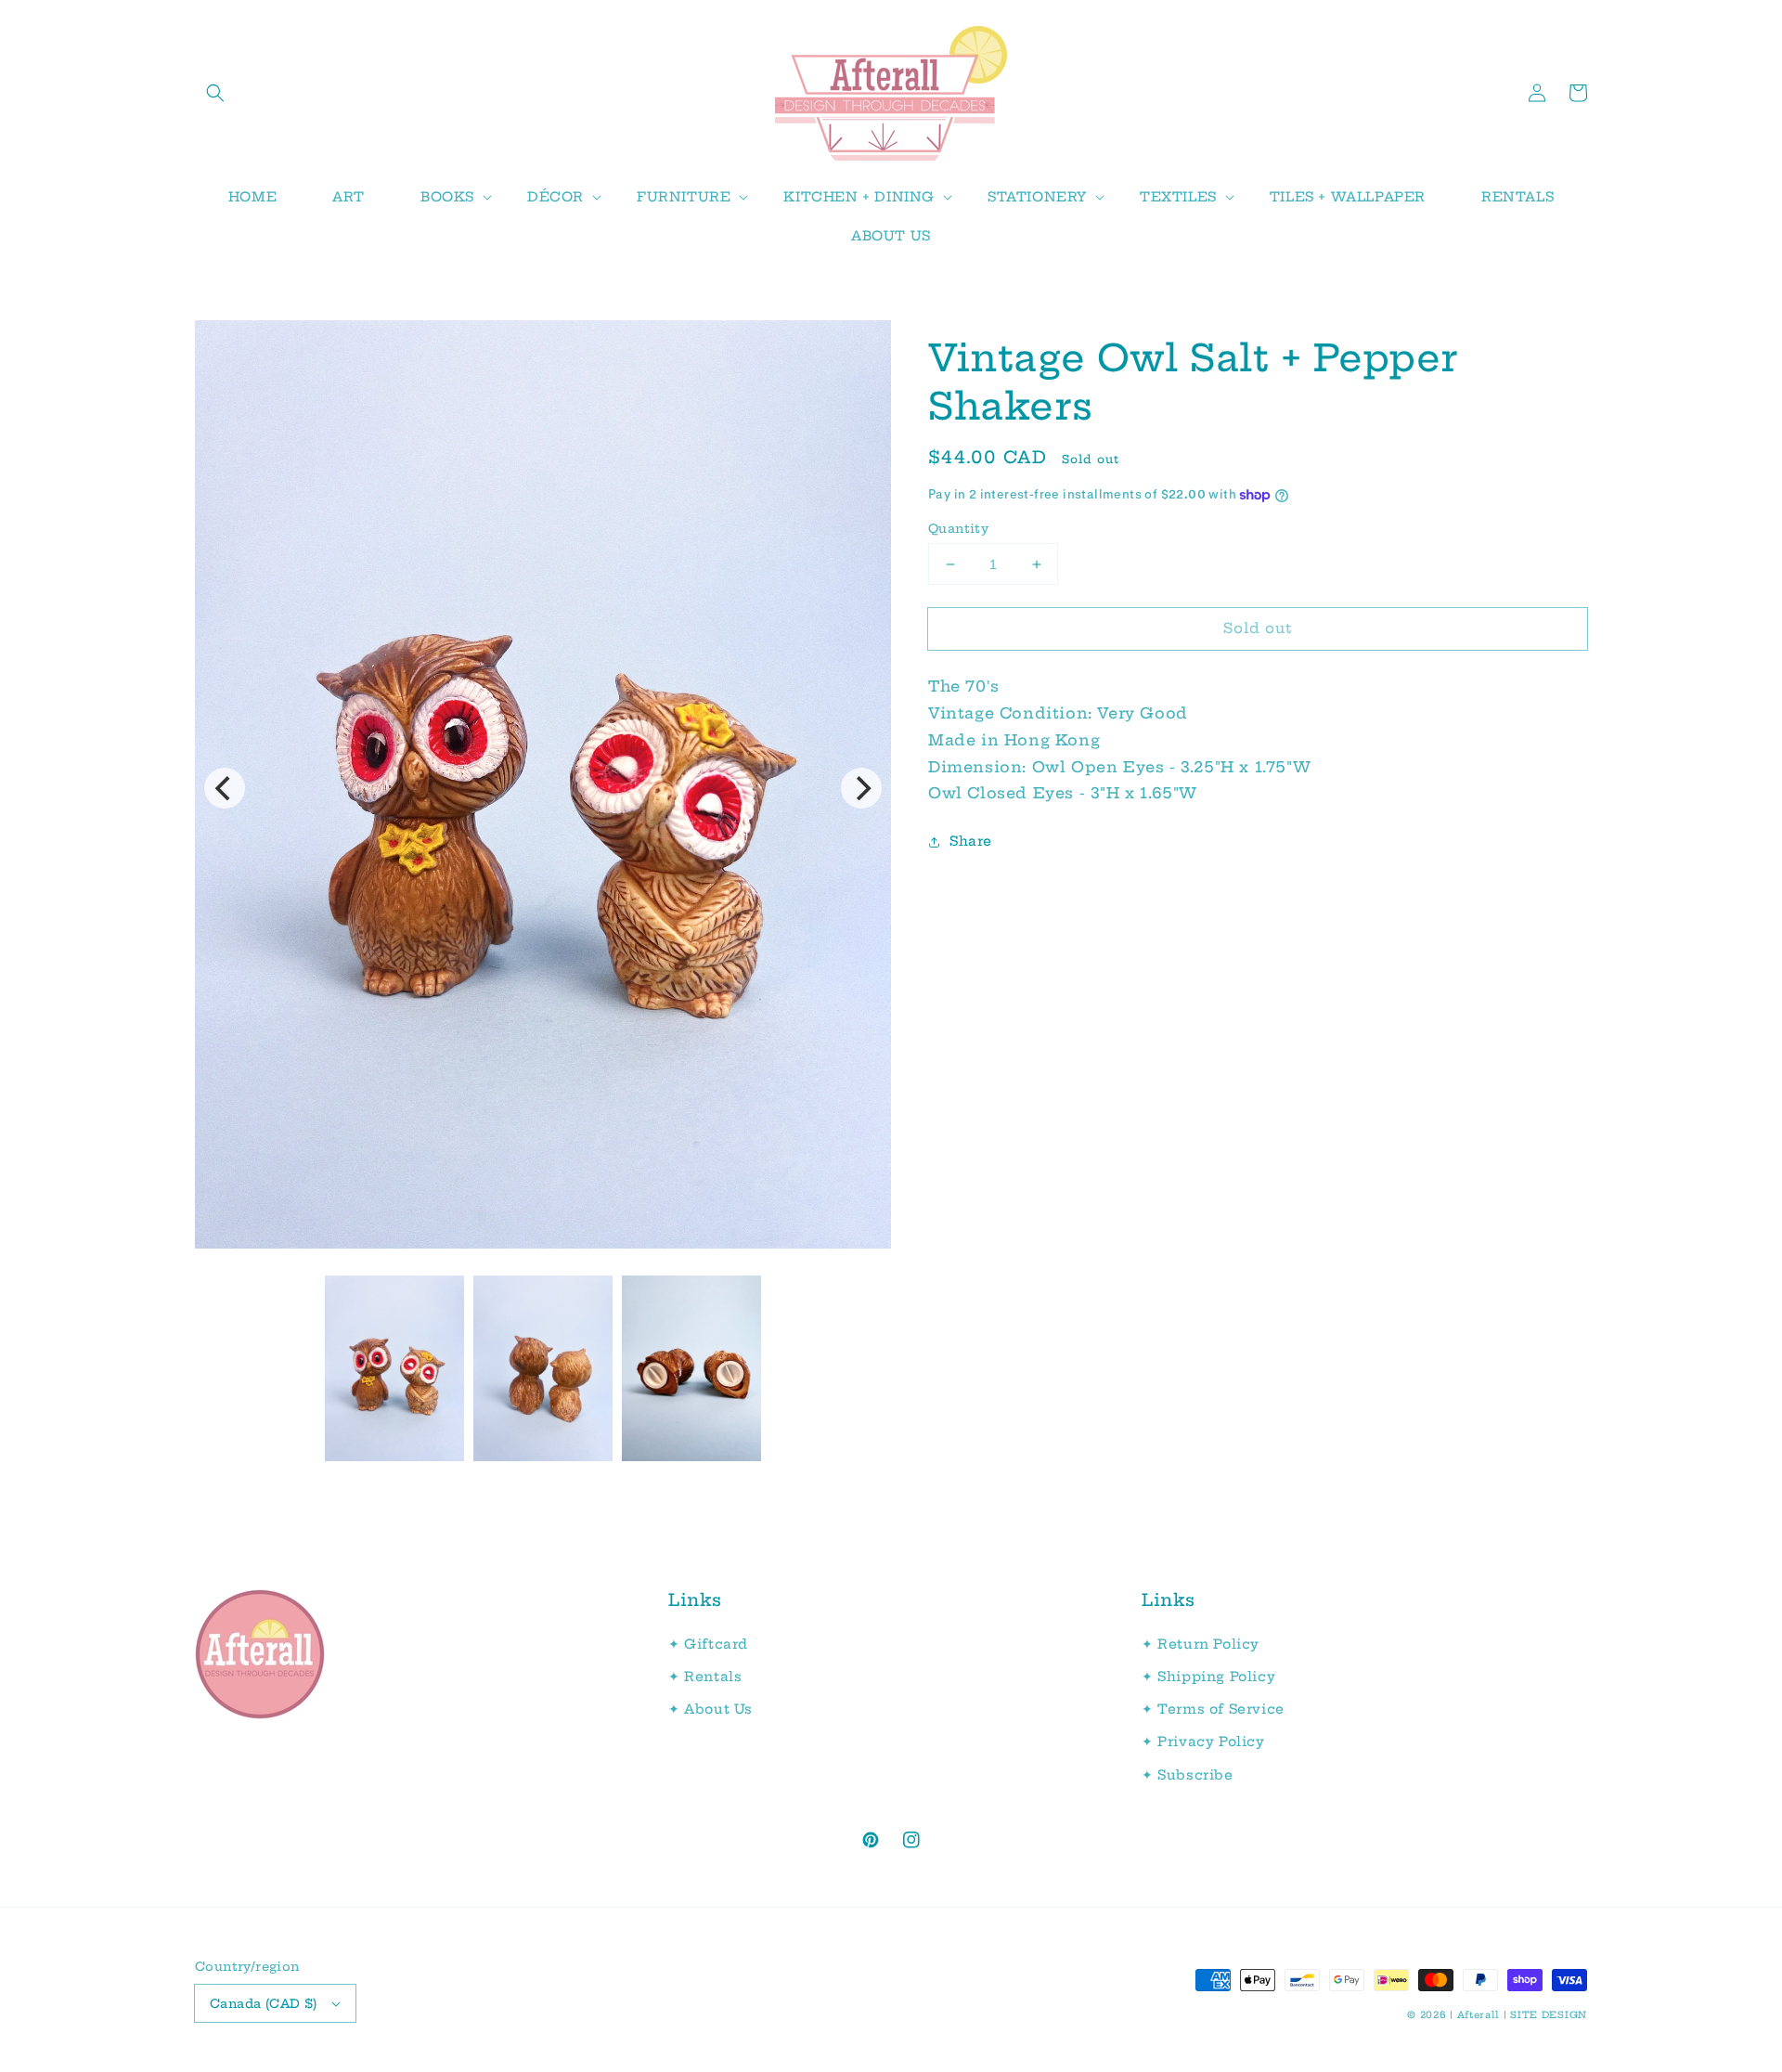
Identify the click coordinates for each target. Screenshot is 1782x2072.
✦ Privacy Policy (1203, 1742)
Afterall (1479, 2015)
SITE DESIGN (1549, 2015)
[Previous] (225, 788)
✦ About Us (710, 1709)
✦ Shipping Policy (1208, 1677)
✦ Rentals (705, 1677)
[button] (215, 93)
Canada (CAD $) (264, 2003)
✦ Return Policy (1201, 1644)
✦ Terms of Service (1213, 1709)
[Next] (861, 788)
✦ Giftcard (708, 1644)
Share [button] (971, 842)
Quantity (958, 528)
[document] (543, 789)
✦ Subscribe (1188, 1775)
